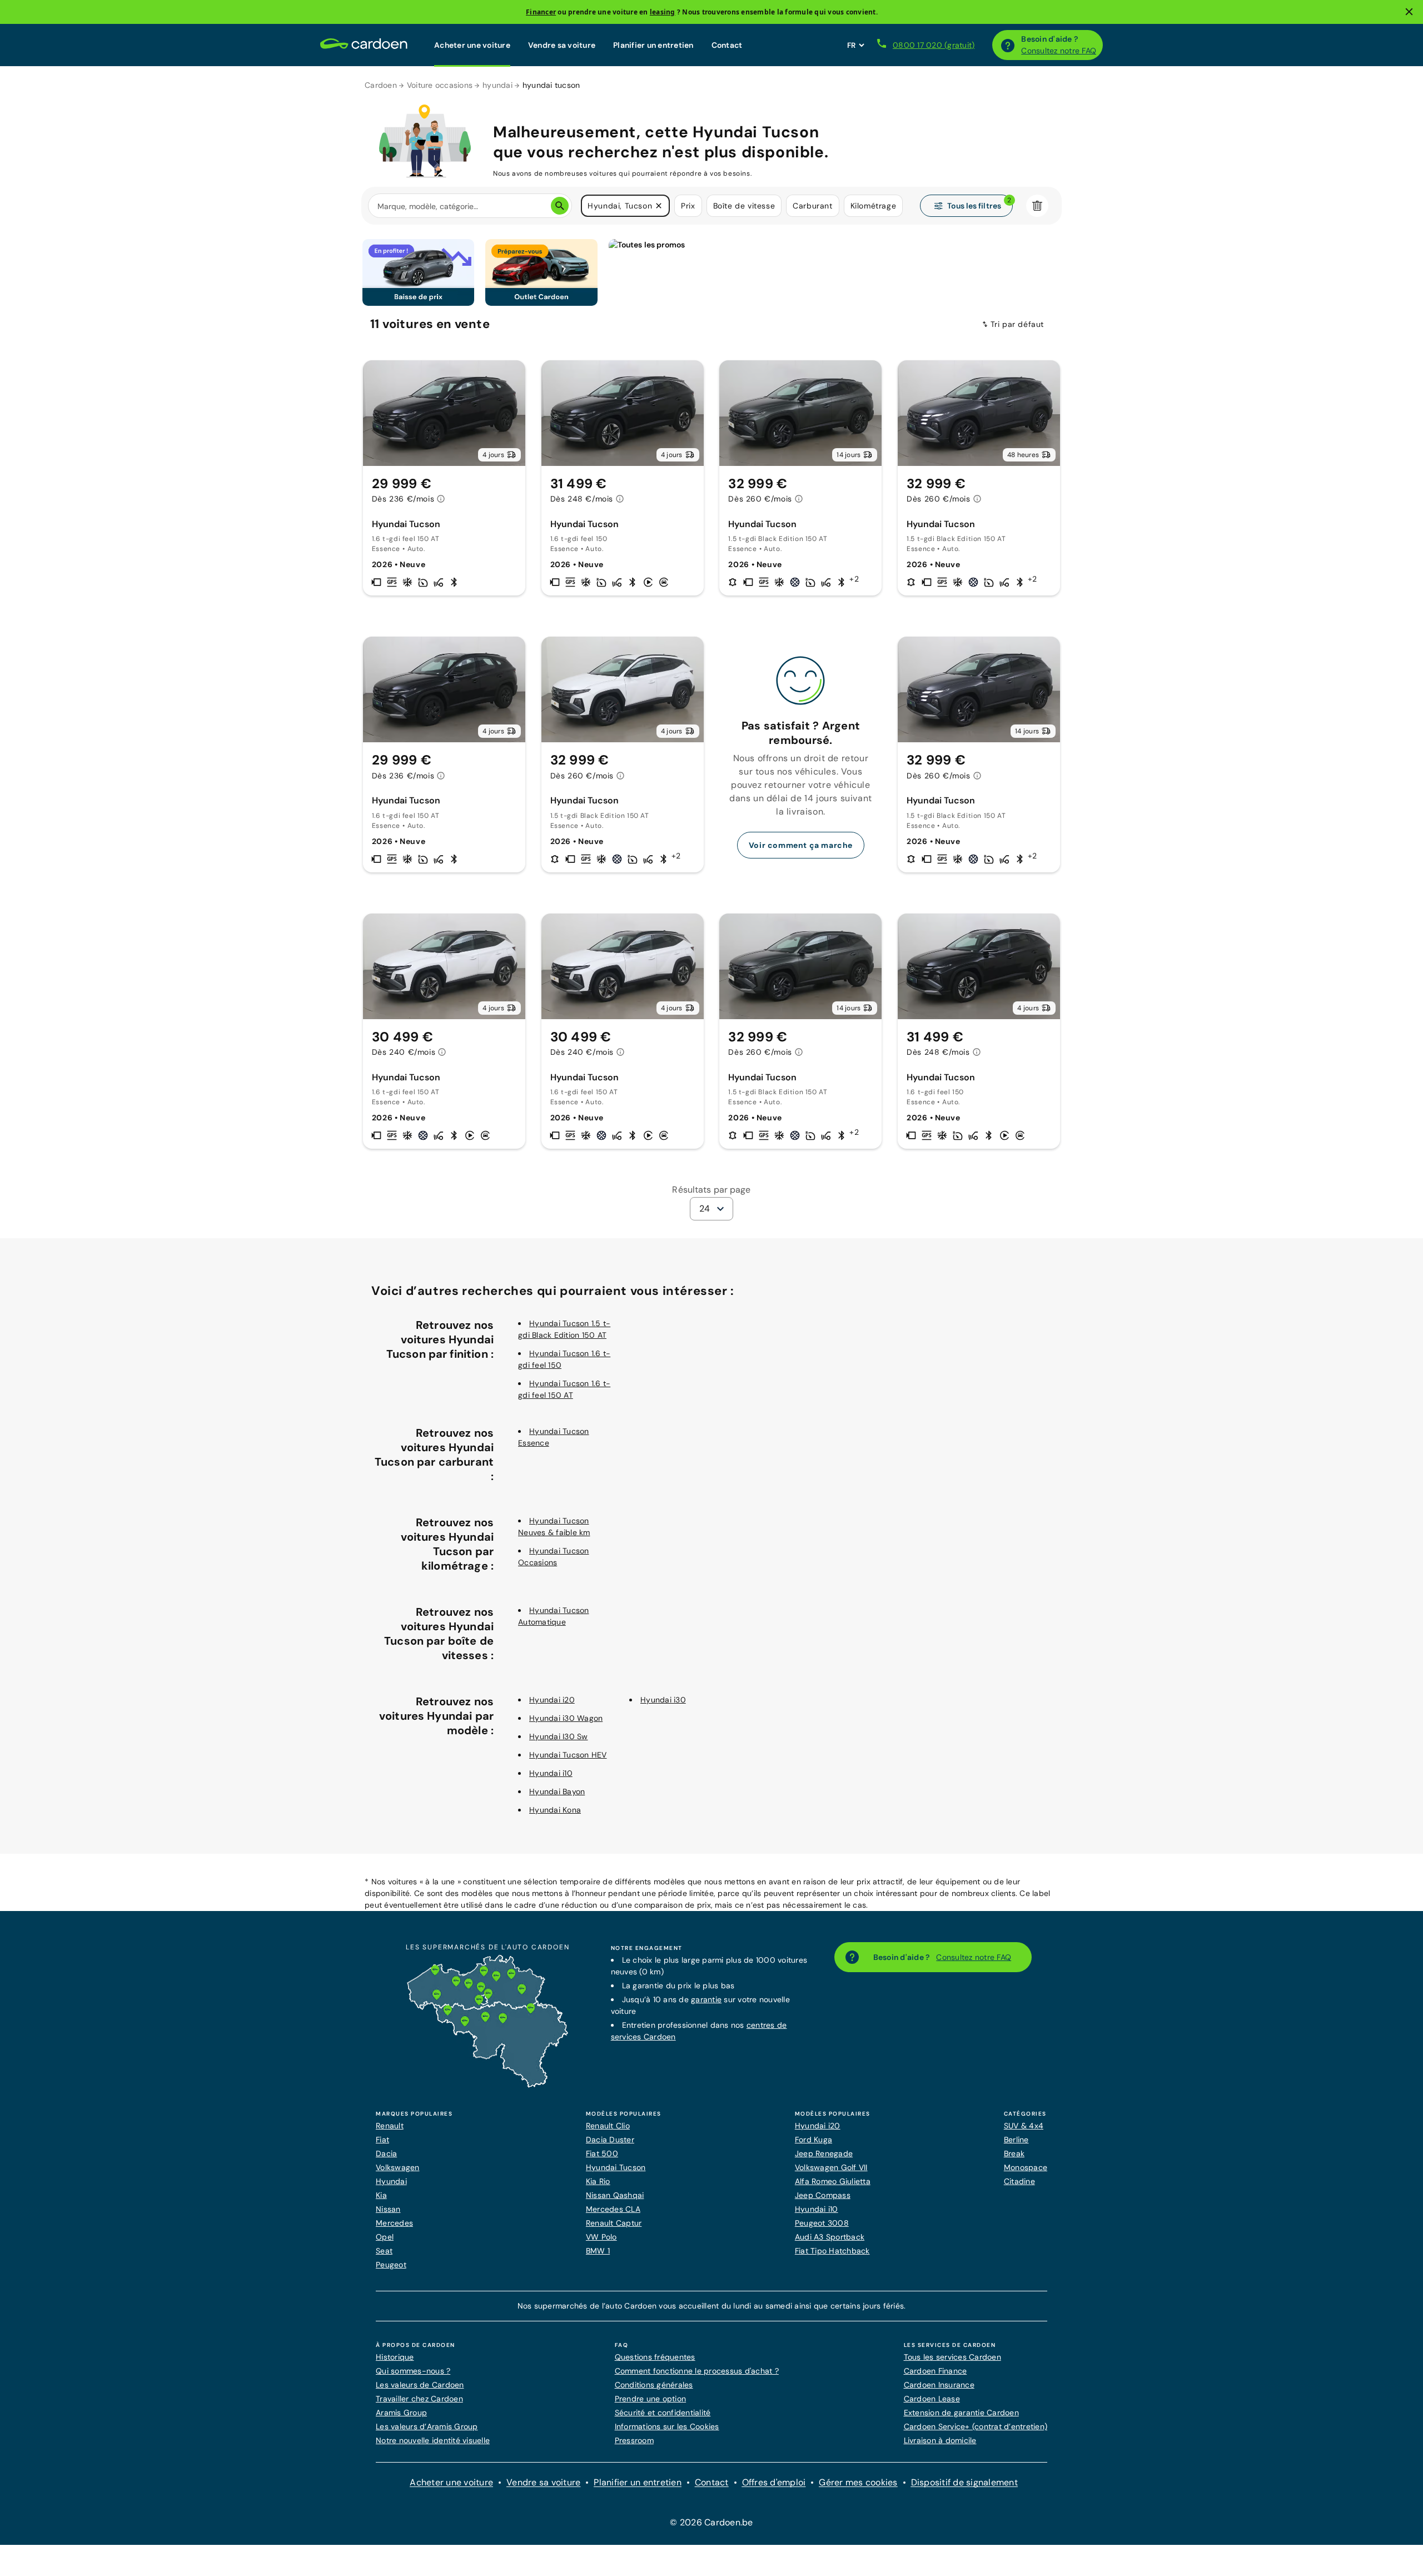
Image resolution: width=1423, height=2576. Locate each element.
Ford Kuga (814, 2140)
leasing (663, 12)
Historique (395, 2357)
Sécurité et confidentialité (663, 2413)
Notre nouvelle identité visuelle (433, 2440)
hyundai (497, 85)
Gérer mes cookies (858, 2482)
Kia (381, 2195)
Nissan (388, 2209)
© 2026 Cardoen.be (711, 2522)
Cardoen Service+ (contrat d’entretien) (976, 2426)
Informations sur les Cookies (667, 2426)
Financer (541, 12)
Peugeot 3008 (822, 2223)
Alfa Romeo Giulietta (833, 2181)
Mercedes (394, 2223)
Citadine (1019, 2181)
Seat (384, 2251)
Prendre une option (651, 2399)
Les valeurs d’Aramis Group (427, 2426)
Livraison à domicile (940, 2440)
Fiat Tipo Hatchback (832, 2251)
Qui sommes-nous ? (413, 2371)
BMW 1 (598, 2251)
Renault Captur (614, 2223)
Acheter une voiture (472, 45)
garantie (706, 1999)
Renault (390, 2126)
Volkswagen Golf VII (831, 2167)
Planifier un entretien (653, 45)
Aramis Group (401, 2413)
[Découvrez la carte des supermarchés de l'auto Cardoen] (487, 2085)
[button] (659, 206)
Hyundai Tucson (616, 2167)
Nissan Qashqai (615, 2195)
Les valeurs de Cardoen (420, 2385)
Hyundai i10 (551, 1773)
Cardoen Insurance (939, 2385)
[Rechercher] (560, 206)
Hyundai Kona (555, 1810)
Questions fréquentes (655, 2357)
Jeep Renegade (824, 2153)
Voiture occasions (440, 85)
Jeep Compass (823, 2195)
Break (1014, 2153)
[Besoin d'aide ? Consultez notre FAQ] (1008, 45)
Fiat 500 (602, 2153)
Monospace (1026, 2167)
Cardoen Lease (932, 2399)
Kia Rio (598, 2181)
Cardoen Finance (936, 2371)
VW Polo (601, 2237)
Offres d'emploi (774, 2482)
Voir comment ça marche (801, 845)
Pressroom (634, 2440)
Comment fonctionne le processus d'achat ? (697, 2371)
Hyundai (391, 2181)
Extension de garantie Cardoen (961, 2413)
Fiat (382, 2140)
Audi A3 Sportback (830, 2237)
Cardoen (381, 85)
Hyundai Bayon (557, 1791)
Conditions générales (654, 2385)
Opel (385, 2237)
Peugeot (391, 2265)
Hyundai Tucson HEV (568, 1755)
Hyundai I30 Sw (559, 1736)
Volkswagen (398, 2167)
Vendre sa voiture (562, 45)
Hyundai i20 (552, 1700)
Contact (727, 45)
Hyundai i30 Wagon (566, 1718)
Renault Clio (608, 2126)
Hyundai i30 (663, 1700)
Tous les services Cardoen (952, 2357)
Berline (1016, 2140)
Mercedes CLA (613, 2209)
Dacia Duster (610, 2140)
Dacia (386, 2153)
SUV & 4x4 (1024, 2126)
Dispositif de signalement (964, 2482)
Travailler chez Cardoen (419, 2399)
